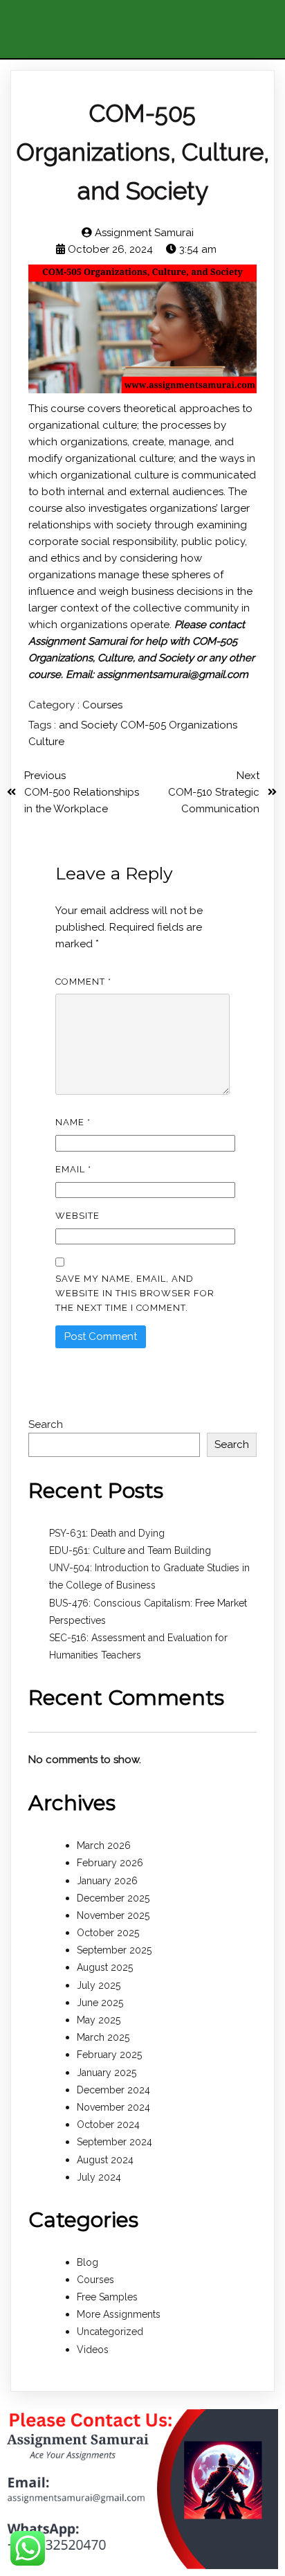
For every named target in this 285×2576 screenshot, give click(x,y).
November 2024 (113, 2107)
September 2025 (114, 1950)
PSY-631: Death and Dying (107, 1533)
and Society (90, 725)
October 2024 (108, 2125)
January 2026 (107, 1881)
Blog (88, 2262)
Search (46, 1424)
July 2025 (99, 1985)
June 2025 (100, 2003)
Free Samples (107, 2297)
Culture (46, 742)
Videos (93, 2350)
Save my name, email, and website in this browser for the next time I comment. (135, 1293)
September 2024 (114, 2142)
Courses (102, 705)
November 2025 (113, 1915)
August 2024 (105, 2160)
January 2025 (107, 2073)
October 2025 (108, 1933)
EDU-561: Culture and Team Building (130, 1550)
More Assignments (119, 2314)
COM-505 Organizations (179, 725)
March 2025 (103, 2037)
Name (73, 1122)
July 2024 (99, 2177)
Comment (83, 982)
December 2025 (113, 1898)
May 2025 (99, 2020)
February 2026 (110, 1863)
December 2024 (113, 2090)
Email (73, 1169)
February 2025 (109, 2055)
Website (77, 1216)
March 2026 (104, 1845)
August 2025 (105, 1967)
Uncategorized (110, 2332)
